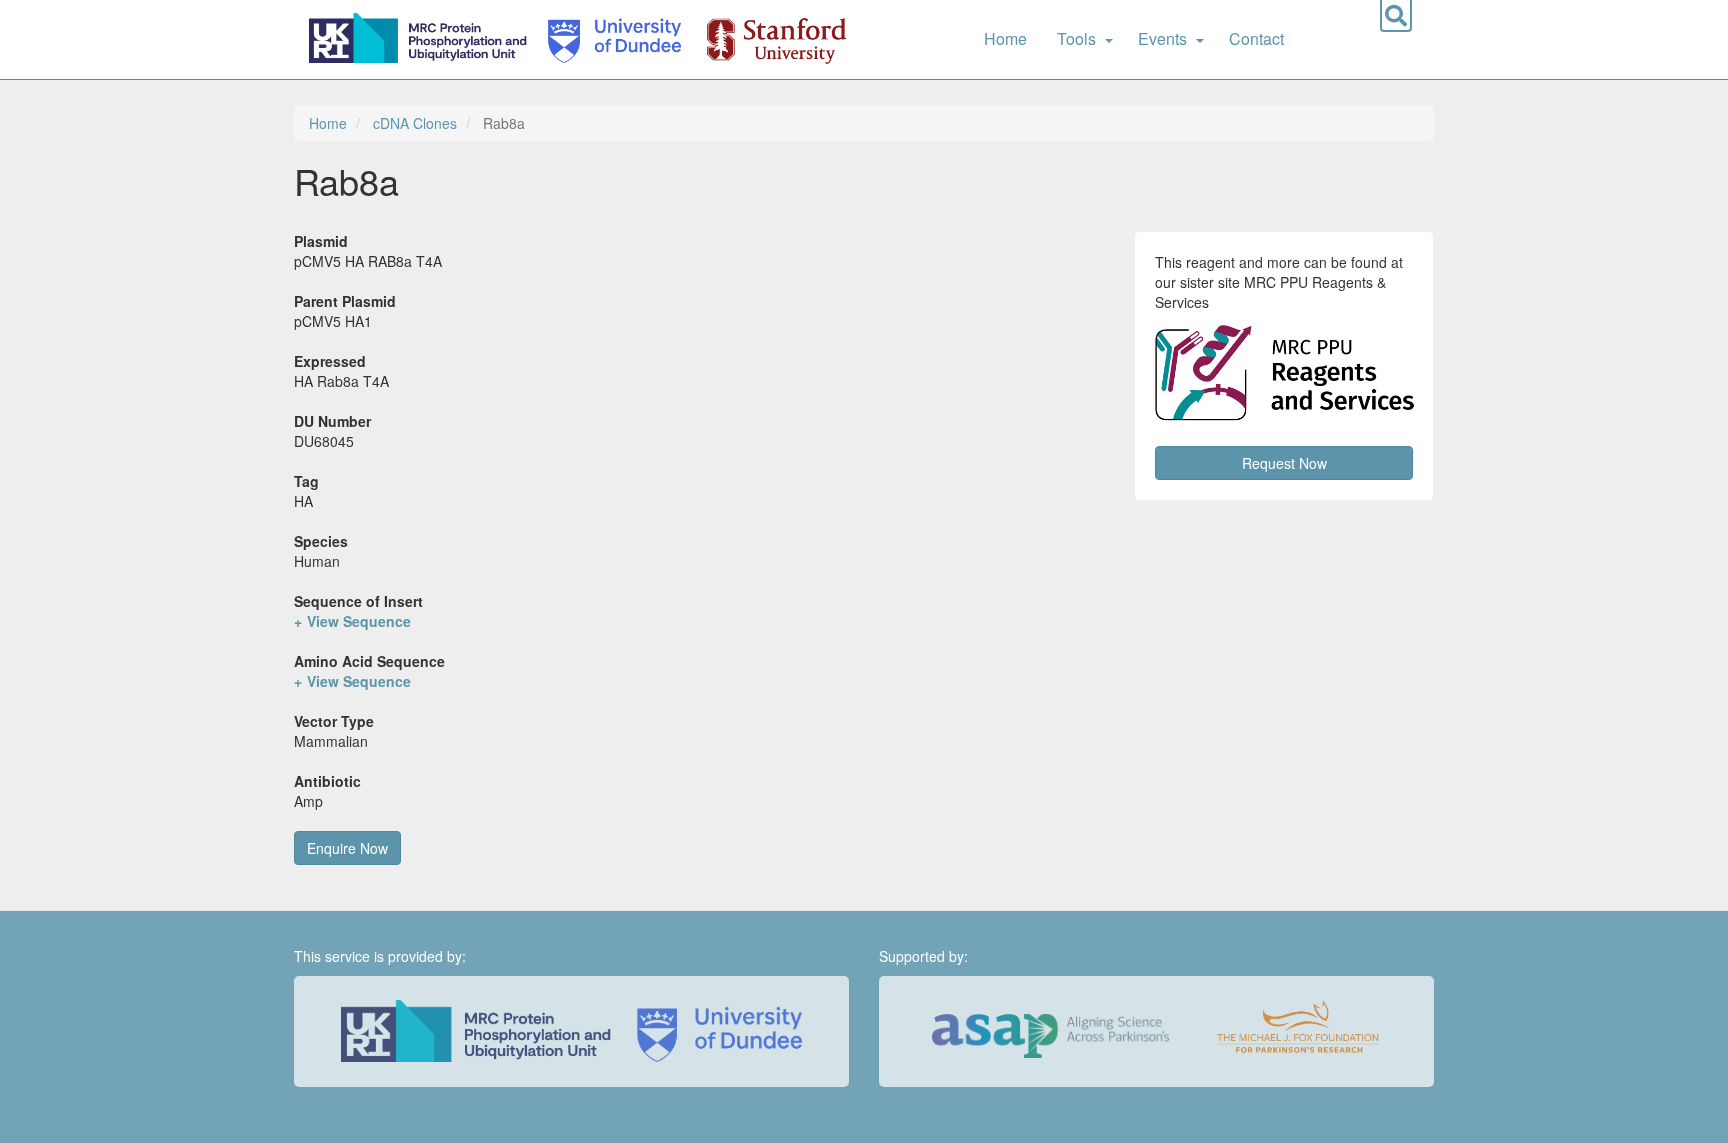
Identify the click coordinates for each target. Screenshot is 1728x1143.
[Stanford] (765, 39)
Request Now (1284, 463)
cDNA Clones (415, 123)
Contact (1256, 38)
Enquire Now (347, 848)
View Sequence (359, 621)
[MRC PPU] (422, 39)
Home (1005, 38)
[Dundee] (608, 39)
